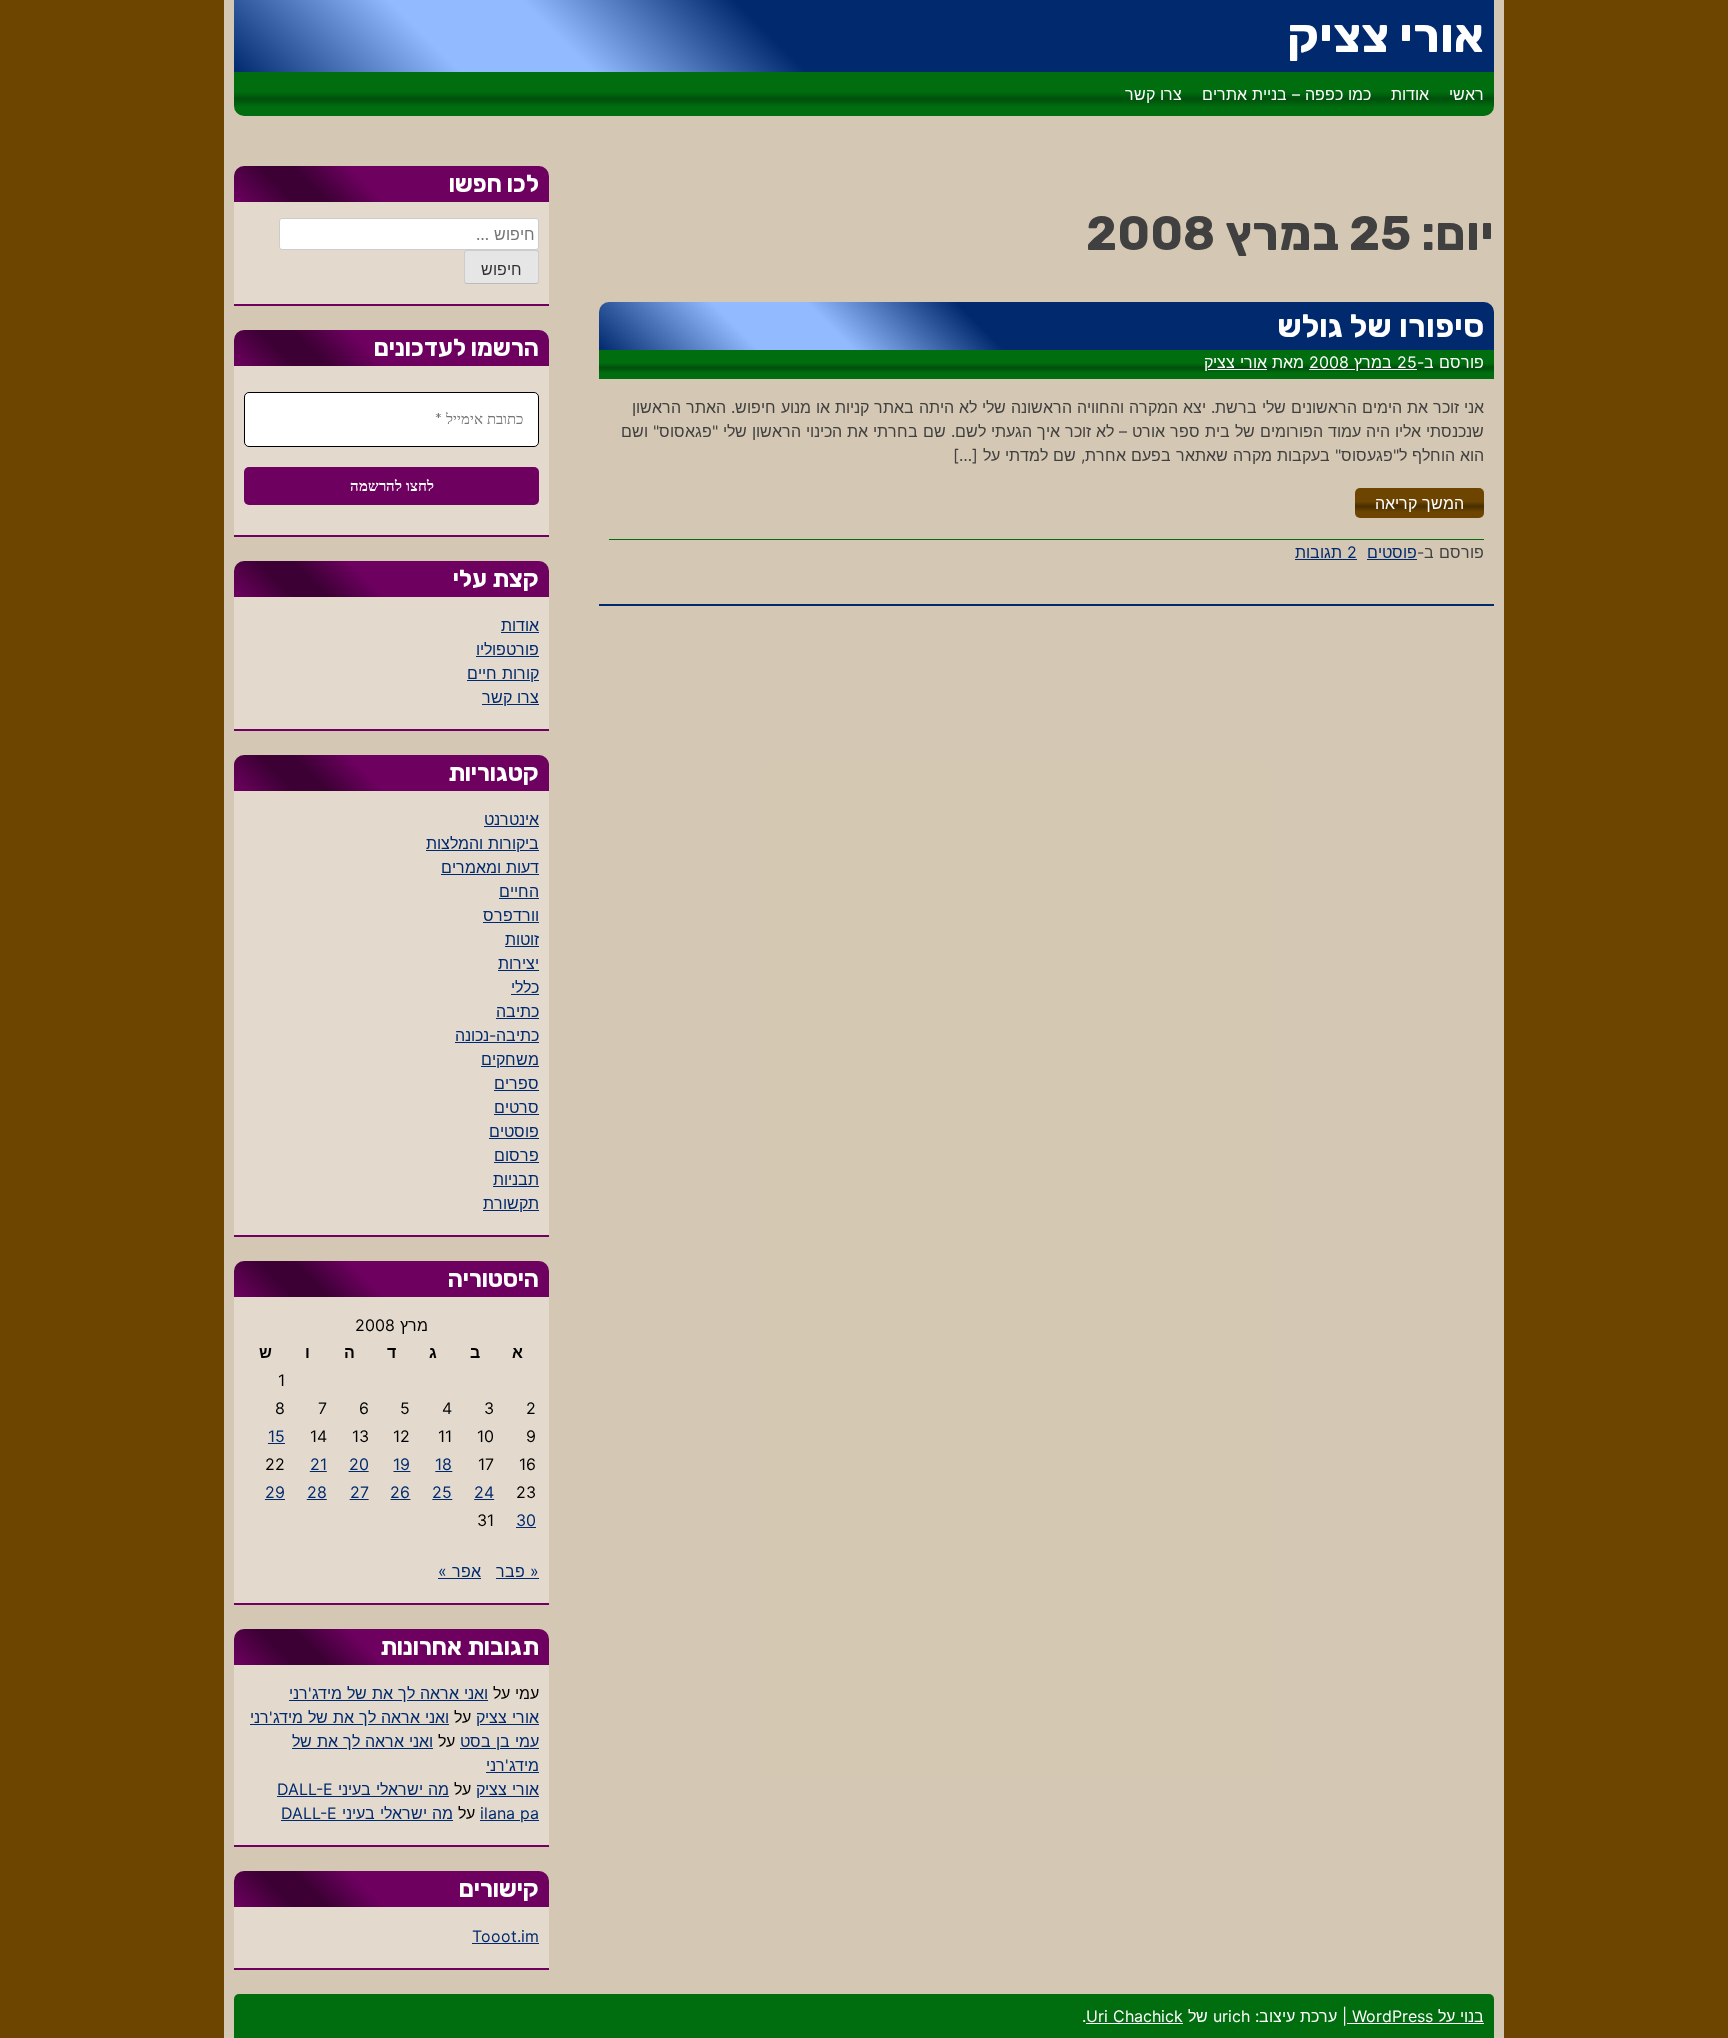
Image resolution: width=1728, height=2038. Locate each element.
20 (359, 1464)
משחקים (510, 1059)
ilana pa (509, 1813)
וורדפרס (511, 915)
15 (276, 1436)
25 (442, 1492)
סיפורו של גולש (1380, 326)
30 (526, 1520)
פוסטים (1392, 552)
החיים (519, 891)
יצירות (518, 963)
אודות (1410, 94)
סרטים (516, 1107)
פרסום (516, 1155)
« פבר (517, 1571)
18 (443, 1464)
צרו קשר (1153, 94)
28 (317, 1492)
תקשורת (511, 1203)
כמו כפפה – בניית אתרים (1286, 94)
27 (359, 1492)
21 (318, 1464)
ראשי (1466, 94)
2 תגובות (1326, 552)
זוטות (522, 939)
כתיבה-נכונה (497, 1035)
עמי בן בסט (499, 1741)
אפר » (459, 1571)
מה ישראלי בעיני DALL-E (363, 1789)
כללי (525, 987)
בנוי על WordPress (1415, 2016)
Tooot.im (505, 1936)
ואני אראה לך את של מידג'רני (388, 1693)
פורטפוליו (507, 649)
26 (400, 1492)
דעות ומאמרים (490, 867)
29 (275, 1492)
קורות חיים (503, 673)
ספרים (516, 1083)
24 (484, 1492)
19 (401, 1464)
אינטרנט (511, 819)
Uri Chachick (1134, 2016)
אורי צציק (1385, 35)
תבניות (516, 1179)
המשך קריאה (1409, 502)
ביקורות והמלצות (482, 843)
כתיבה (517, 1011)
